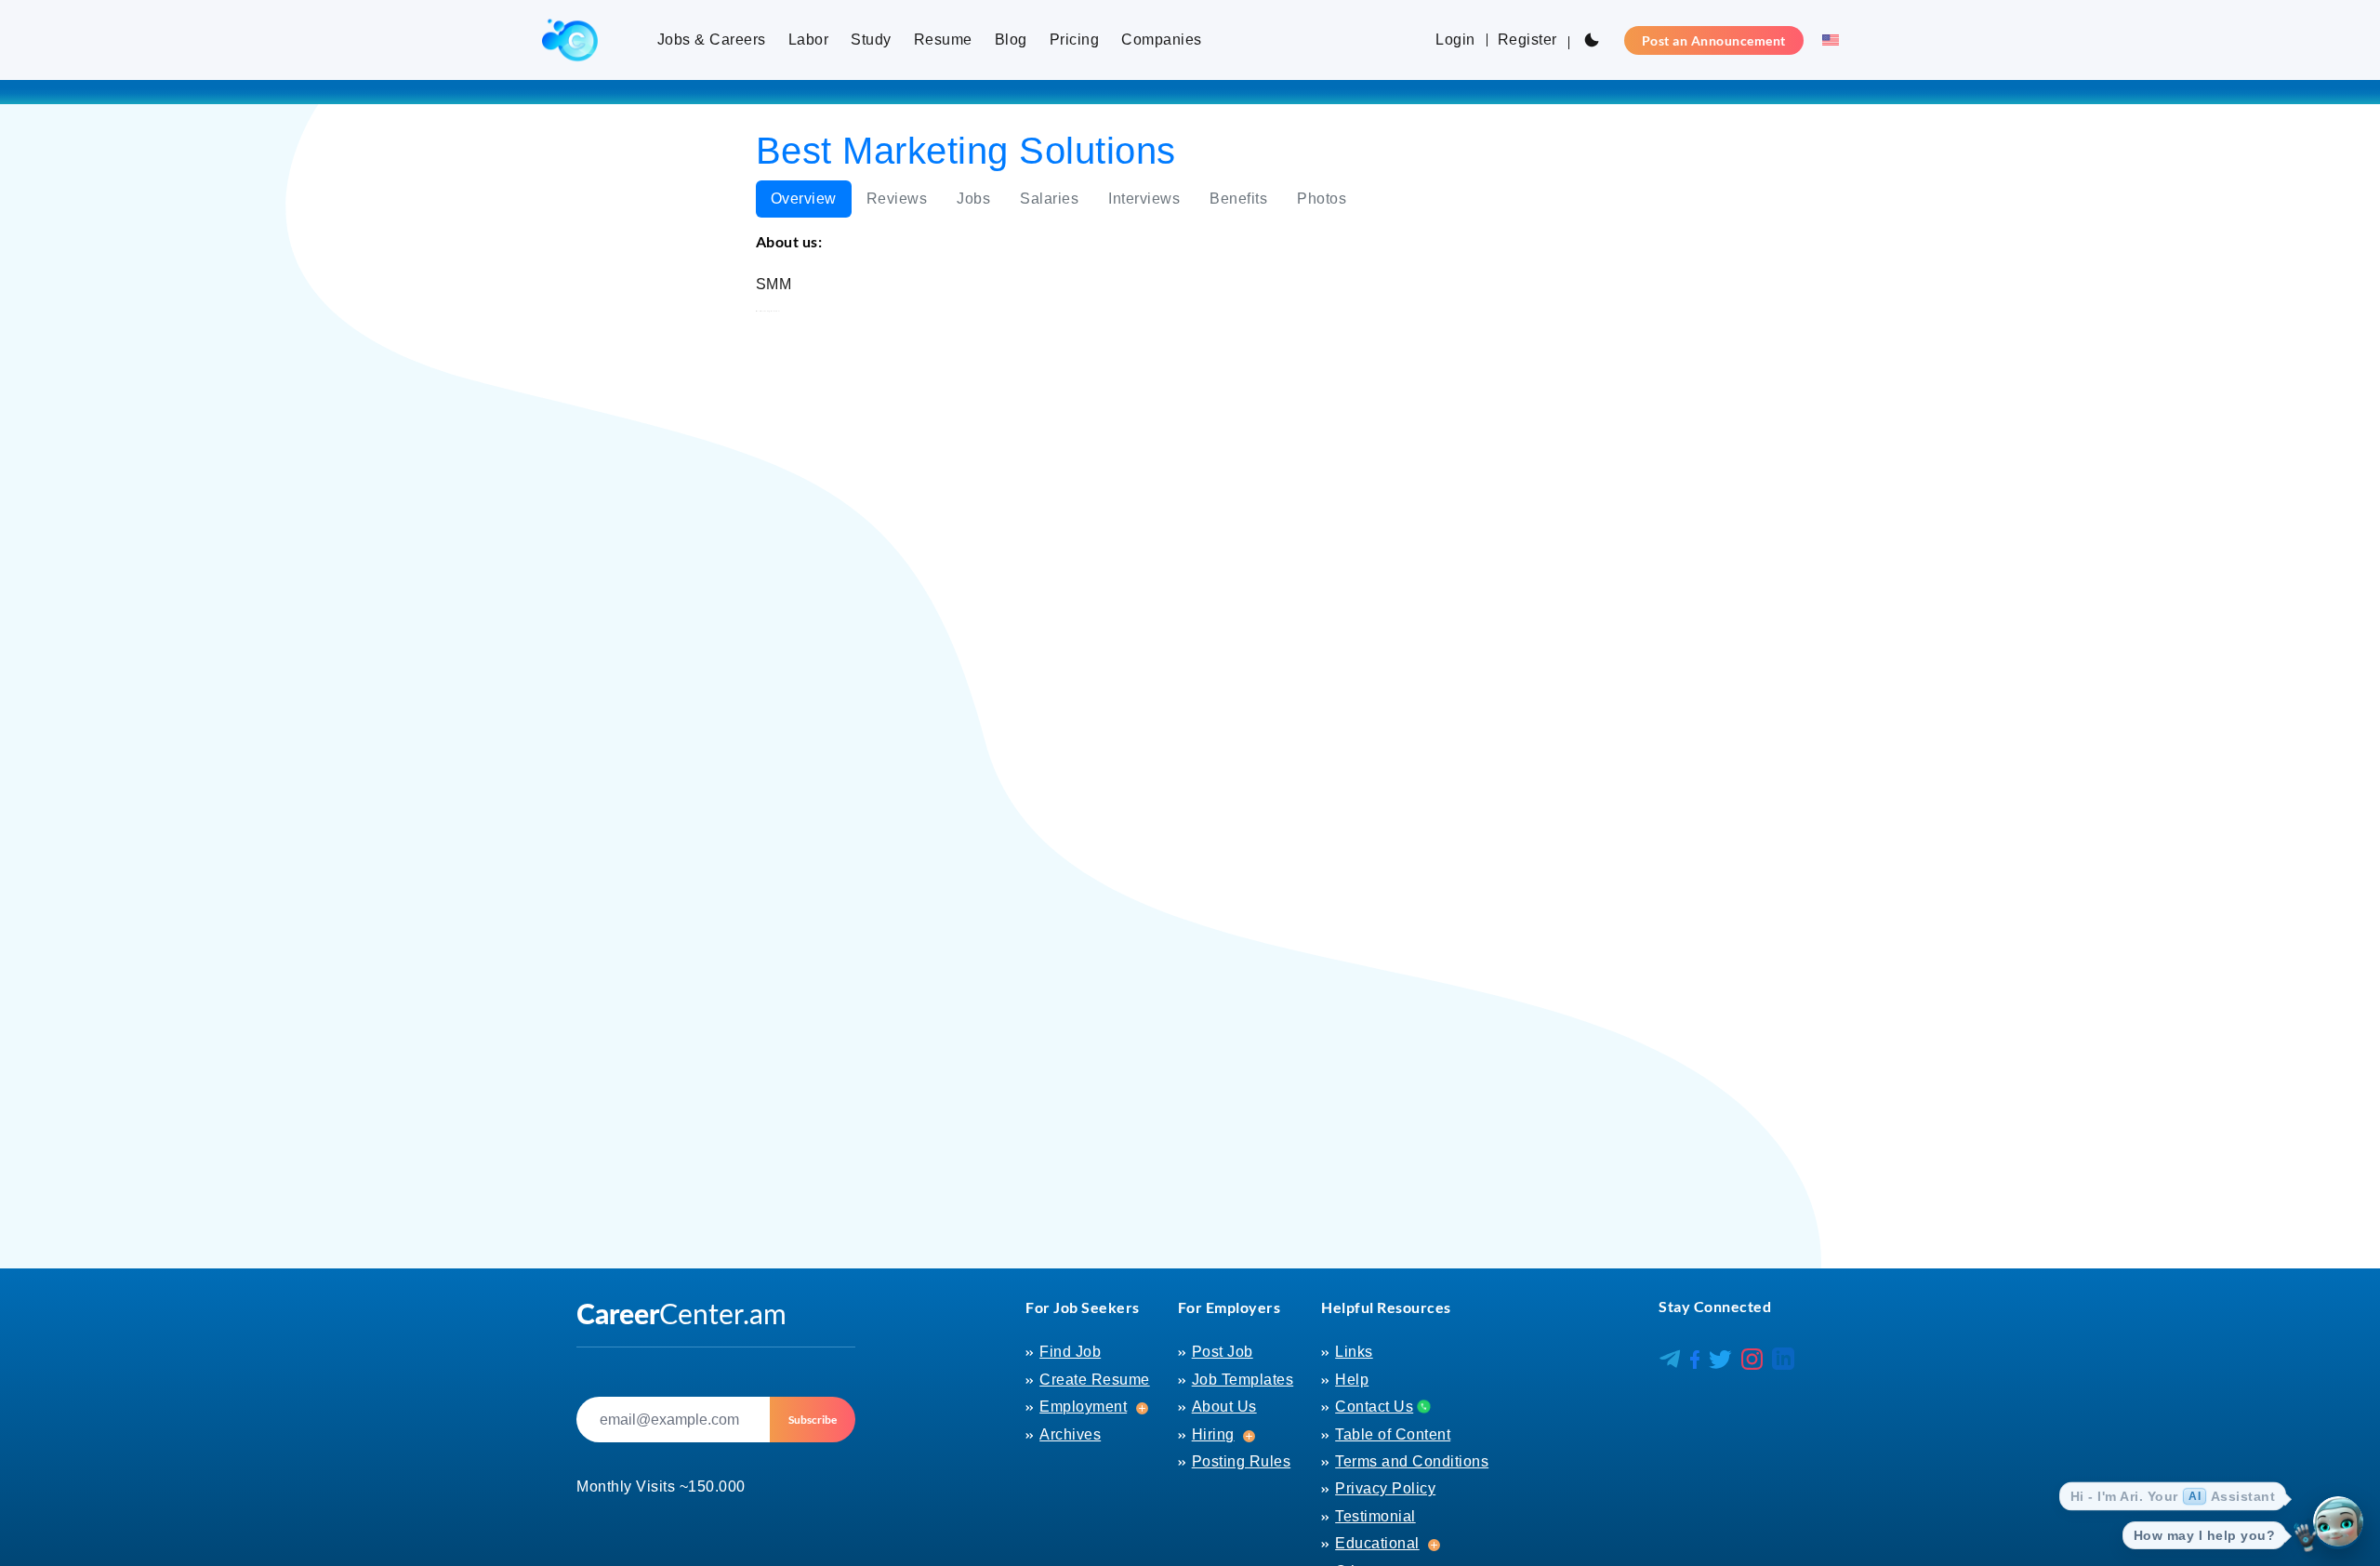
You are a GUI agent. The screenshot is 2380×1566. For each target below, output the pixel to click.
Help (1352, 1380)
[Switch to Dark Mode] (1592, 40)
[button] (1825, 40)
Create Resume (1095, 1380)
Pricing (1075, 40)
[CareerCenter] (570, 40)
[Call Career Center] (1421, 1406)
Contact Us (1374, 1407)
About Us (1224, 1407)
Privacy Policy (1385, 1488)
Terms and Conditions (1412, 1461)
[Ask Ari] (2338, 1524)
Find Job (1070, 1352)
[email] (673, 1420)
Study (871, 40)
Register (1527, 40)
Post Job (1223, 1352)
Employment (1083, 1407)
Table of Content (1393, 1434)
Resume (943, 40)
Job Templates (1243, 1380)
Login (1455, 40)
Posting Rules (1242, 1461)
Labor (809, 40)
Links (1354, 1352)
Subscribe (813, 1420)
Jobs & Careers (712, 40)
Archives (1070, 1434)
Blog (1011, 40)
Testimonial (1375, 1516)
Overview (804, 199)
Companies (1162, 40)
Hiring (1213, 1434)
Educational (1377, 1543)
